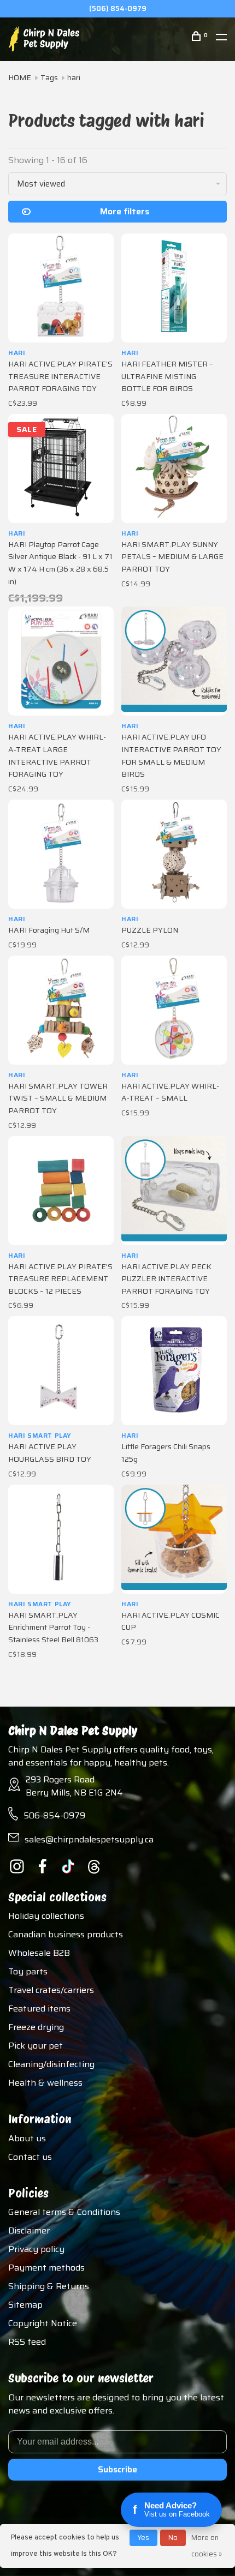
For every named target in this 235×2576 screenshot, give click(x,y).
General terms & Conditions (64, 2212)
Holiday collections (46, 1916)
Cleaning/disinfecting (51, 2064)
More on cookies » (207, 2546)
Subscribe (117, 2469)
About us (27, 2138)
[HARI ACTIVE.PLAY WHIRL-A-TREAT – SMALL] (174, 1010)
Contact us (30, 2157)
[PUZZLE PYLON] (174, 854)
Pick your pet (36, 2046)
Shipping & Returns (49, 2286)
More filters (125, 211)
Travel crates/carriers (51, 1990)
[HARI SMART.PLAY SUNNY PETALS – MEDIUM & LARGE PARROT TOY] (174, 469)
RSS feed (27, 2342)
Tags (49, 77)
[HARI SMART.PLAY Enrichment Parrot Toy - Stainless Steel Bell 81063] (61, 1539)
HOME (20, 77)
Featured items (39, 2008)
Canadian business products (66, 1934)
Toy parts (28, 1971)
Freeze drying (36, 2027)
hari (74, 77)
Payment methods (46, 2268)
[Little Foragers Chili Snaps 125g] (174, 1371)
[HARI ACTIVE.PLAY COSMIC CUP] (174, 1539)
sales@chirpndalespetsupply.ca (89, 1839)
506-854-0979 (54, 1815)
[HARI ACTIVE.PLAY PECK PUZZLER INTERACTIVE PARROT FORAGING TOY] (174, 1191)
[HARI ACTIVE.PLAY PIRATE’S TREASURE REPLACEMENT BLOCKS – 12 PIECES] (61, 1191)
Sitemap (25, 2305)
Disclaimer (29, 2230)
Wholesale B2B (39, 1953)
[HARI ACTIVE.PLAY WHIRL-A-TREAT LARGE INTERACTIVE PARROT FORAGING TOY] (61, 661)
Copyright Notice (43, 2323)
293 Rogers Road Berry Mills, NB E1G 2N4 (74, 1786)
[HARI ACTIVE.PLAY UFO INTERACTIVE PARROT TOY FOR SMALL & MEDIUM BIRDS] (174, 661)
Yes (143, 2538)
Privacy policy (36, 2249)
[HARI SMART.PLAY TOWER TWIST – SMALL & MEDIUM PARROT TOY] (61, 1010)
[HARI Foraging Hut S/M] (61, 854)
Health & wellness (45, 2083)
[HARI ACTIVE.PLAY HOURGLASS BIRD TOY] (61, 1371)
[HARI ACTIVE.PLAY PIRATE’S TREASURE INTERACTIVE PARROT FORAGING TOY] (61, 288)
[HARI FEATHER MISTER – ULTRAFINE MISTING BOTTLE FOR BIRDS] (174, 288)
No (173, 2538)
